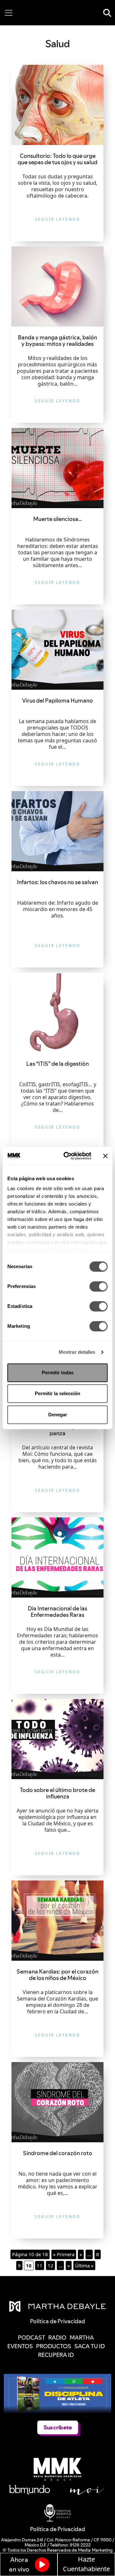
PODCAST (31, 2337)
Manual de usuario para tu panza (57, 1430)
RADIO (57, 2337)
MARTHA (82, 2337)
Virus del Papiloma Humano (57, 700)
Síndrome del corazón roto (58, 2153)
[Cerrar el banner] (105, 1156)
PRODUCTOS (54, 2346)
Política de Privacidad (57, 2529)
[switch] (99, 1286)
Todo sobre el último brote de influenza (57, 1793)
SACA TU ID (90, 2346)
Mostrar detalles (77, 1352)
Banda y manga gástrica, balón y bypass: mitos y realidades (57, 341)
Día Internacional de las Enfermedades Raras (57, 1612)
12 (50, 2265)
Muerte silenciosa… (58, 519)
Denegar (58, 1415)
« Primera (64, 2254)
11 (40, 2265)
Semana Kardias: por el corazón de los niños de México (57, 1975)
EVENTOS (20, 2346)
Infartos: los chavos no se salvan (57, 882)
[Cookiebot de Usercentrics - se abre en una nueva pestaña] (67, 1156)
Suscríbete (58, 2427)
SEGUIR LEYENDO (57, 219)
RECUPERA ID (56, 2355)
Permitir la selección (57, 1393)
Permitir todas (58, 1373)
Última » (84, 2265)
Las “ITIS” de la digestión (57, 1064)
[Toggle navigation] (9, 13)
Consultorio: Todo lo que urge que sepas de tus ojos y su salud (57, 159)
